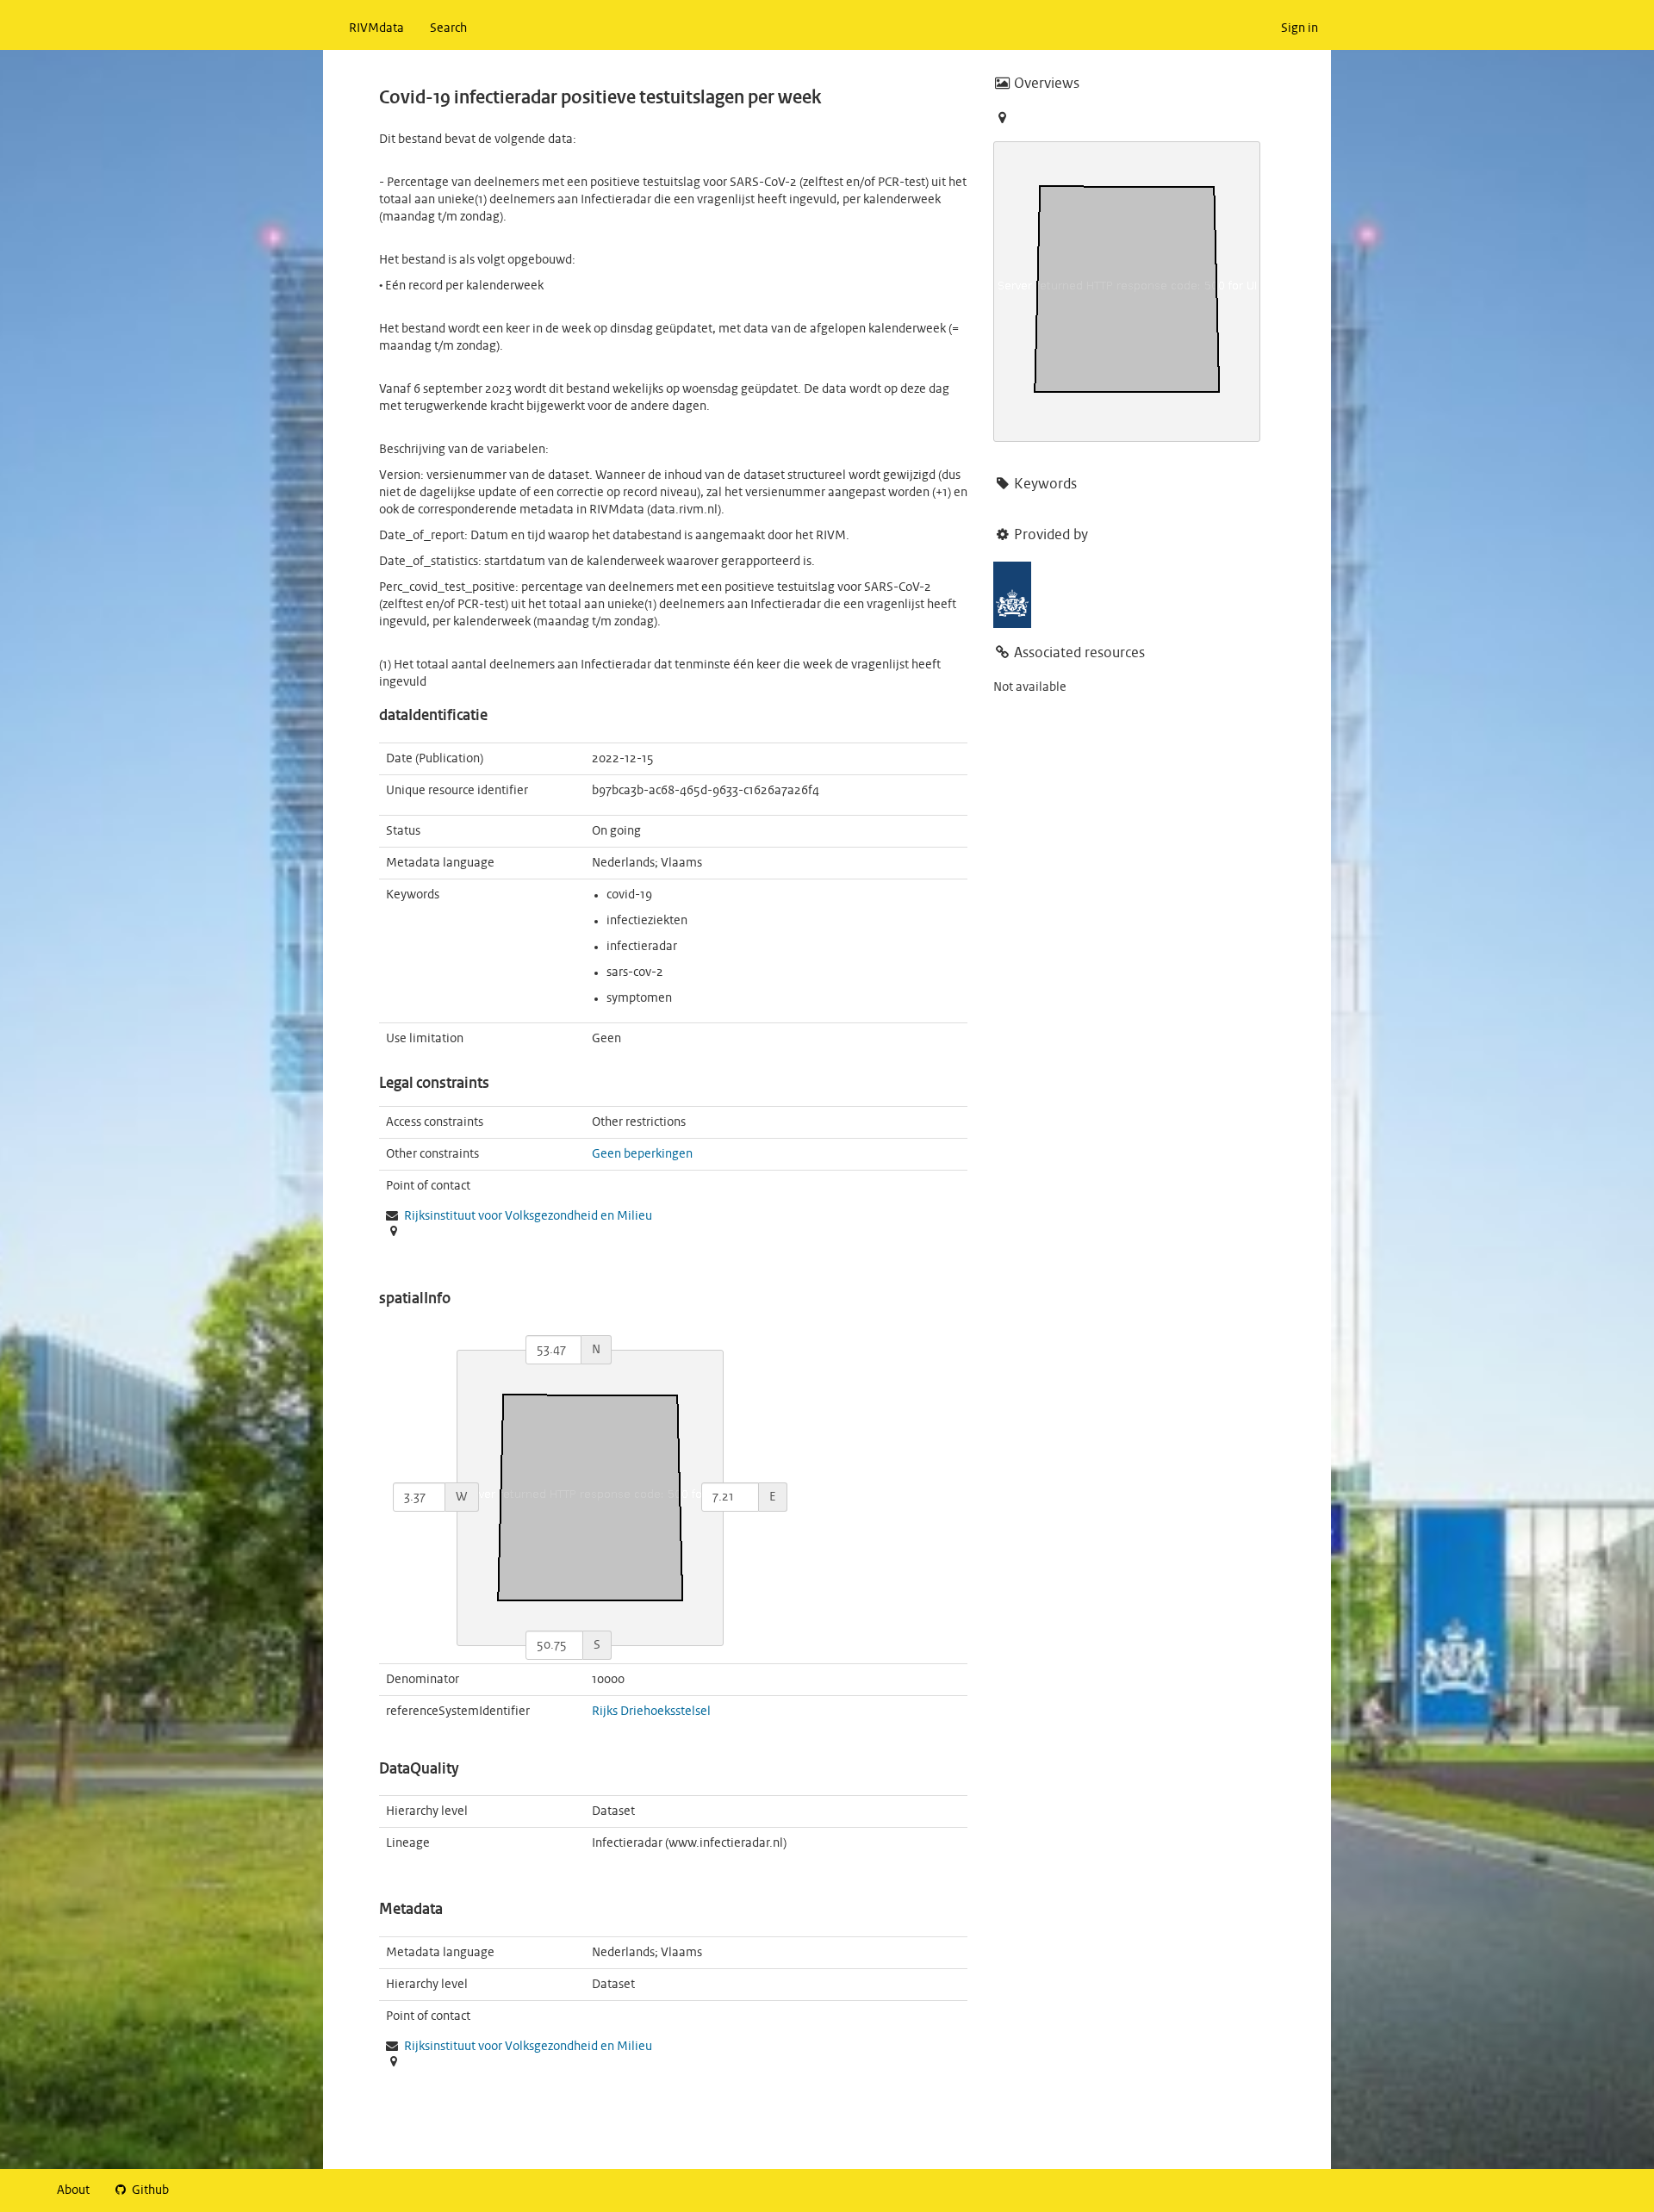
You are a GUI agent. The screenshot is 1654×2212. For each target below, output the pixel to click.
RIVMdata (376, 28)
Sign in (1300, 28)
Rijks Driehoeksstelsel (651, 1712)
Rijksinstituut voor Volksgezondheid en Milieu (528, 1216)
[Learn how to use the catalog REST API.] (196, 2190)
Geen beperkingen (642, 1154)
